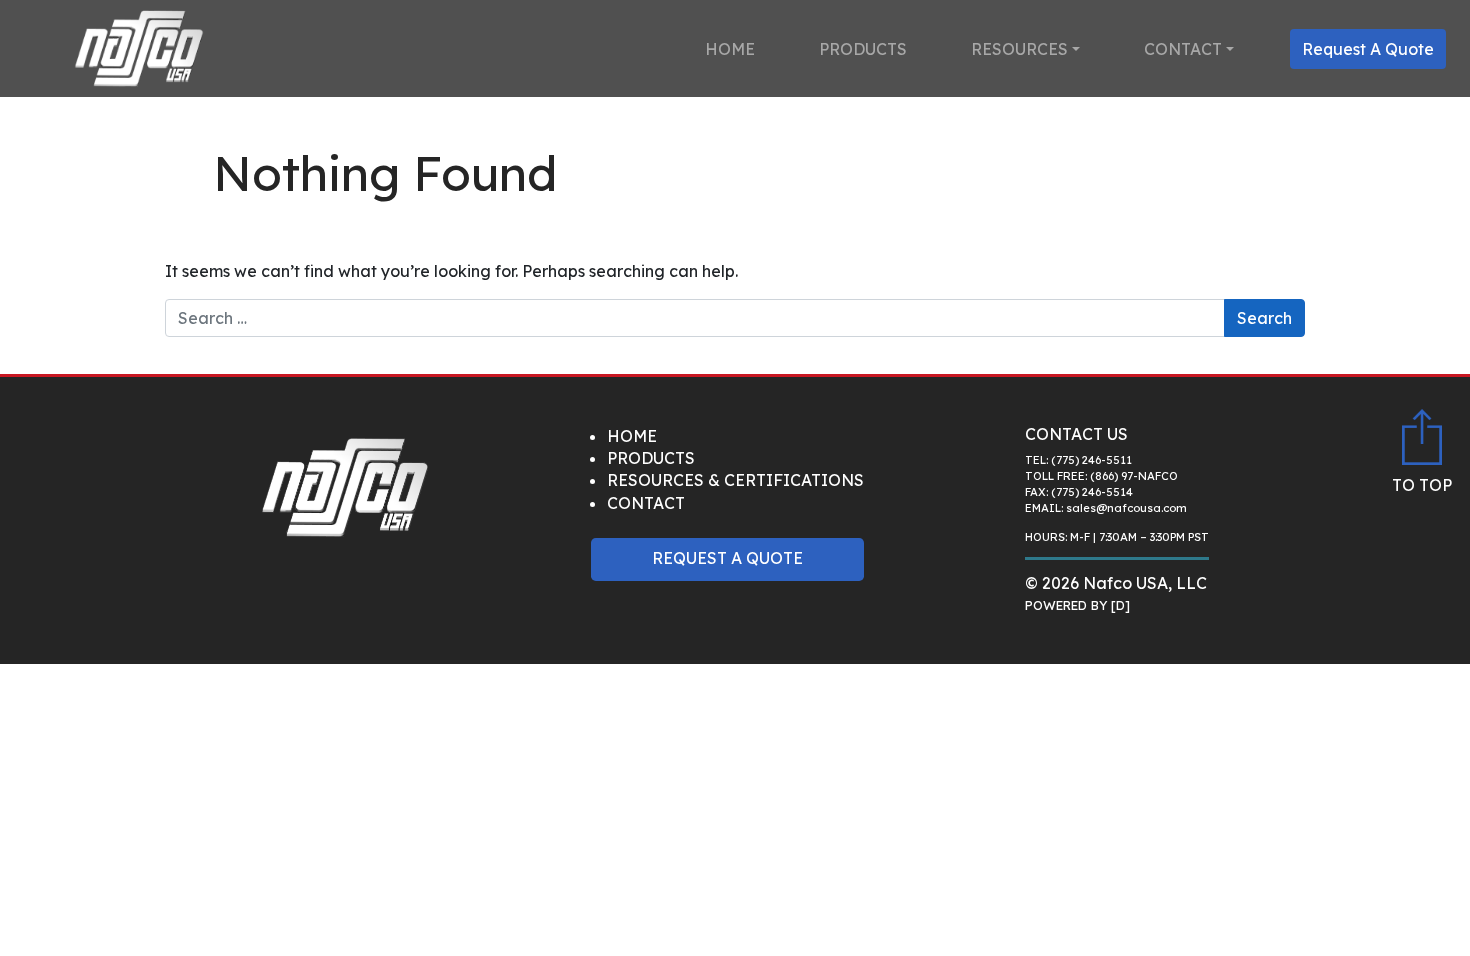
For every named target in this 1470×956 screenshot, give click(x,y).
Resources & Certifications (735, 480)
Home (730, 49)
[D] (1120, 605)
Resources (1019, 49)
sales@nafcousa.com (1126, 508)
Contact (1183, 49)
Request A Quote (1368, 49)
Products (863, 49)
